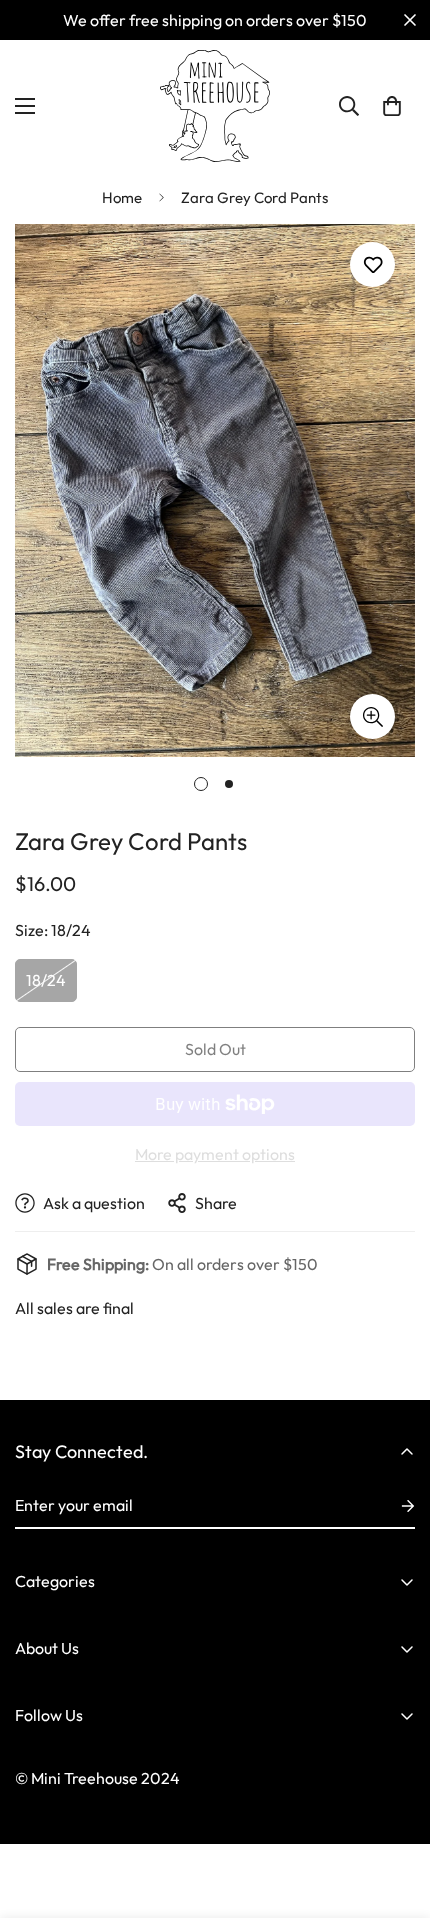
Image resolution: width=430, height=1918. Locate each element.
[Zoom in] (372, 716)
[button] (392, 106)
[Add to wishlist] (372, 264)
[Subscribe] (392, 1506)
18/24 (46, 980)
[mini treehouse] (215, 106)
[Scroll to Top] (394, 1812)
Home (122, 197)
